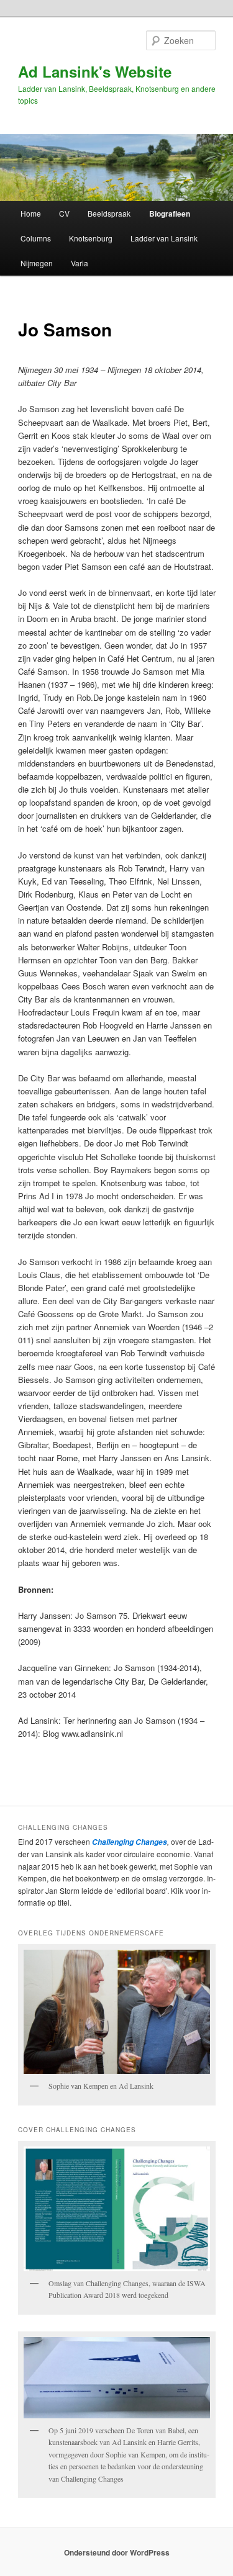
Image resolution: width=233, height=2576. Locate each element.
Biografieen (170, 214)
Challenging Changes (129, 1842)
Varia (80, 263)
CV (64, 213)
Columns (36, 238)
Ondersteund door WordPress (117, 2552)
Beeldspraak (109, 213)
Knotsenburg (91, 238)
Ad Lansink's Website (95, 71)
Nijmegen (37, 263)
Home (31, 213)
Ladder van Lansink (164, 238)
